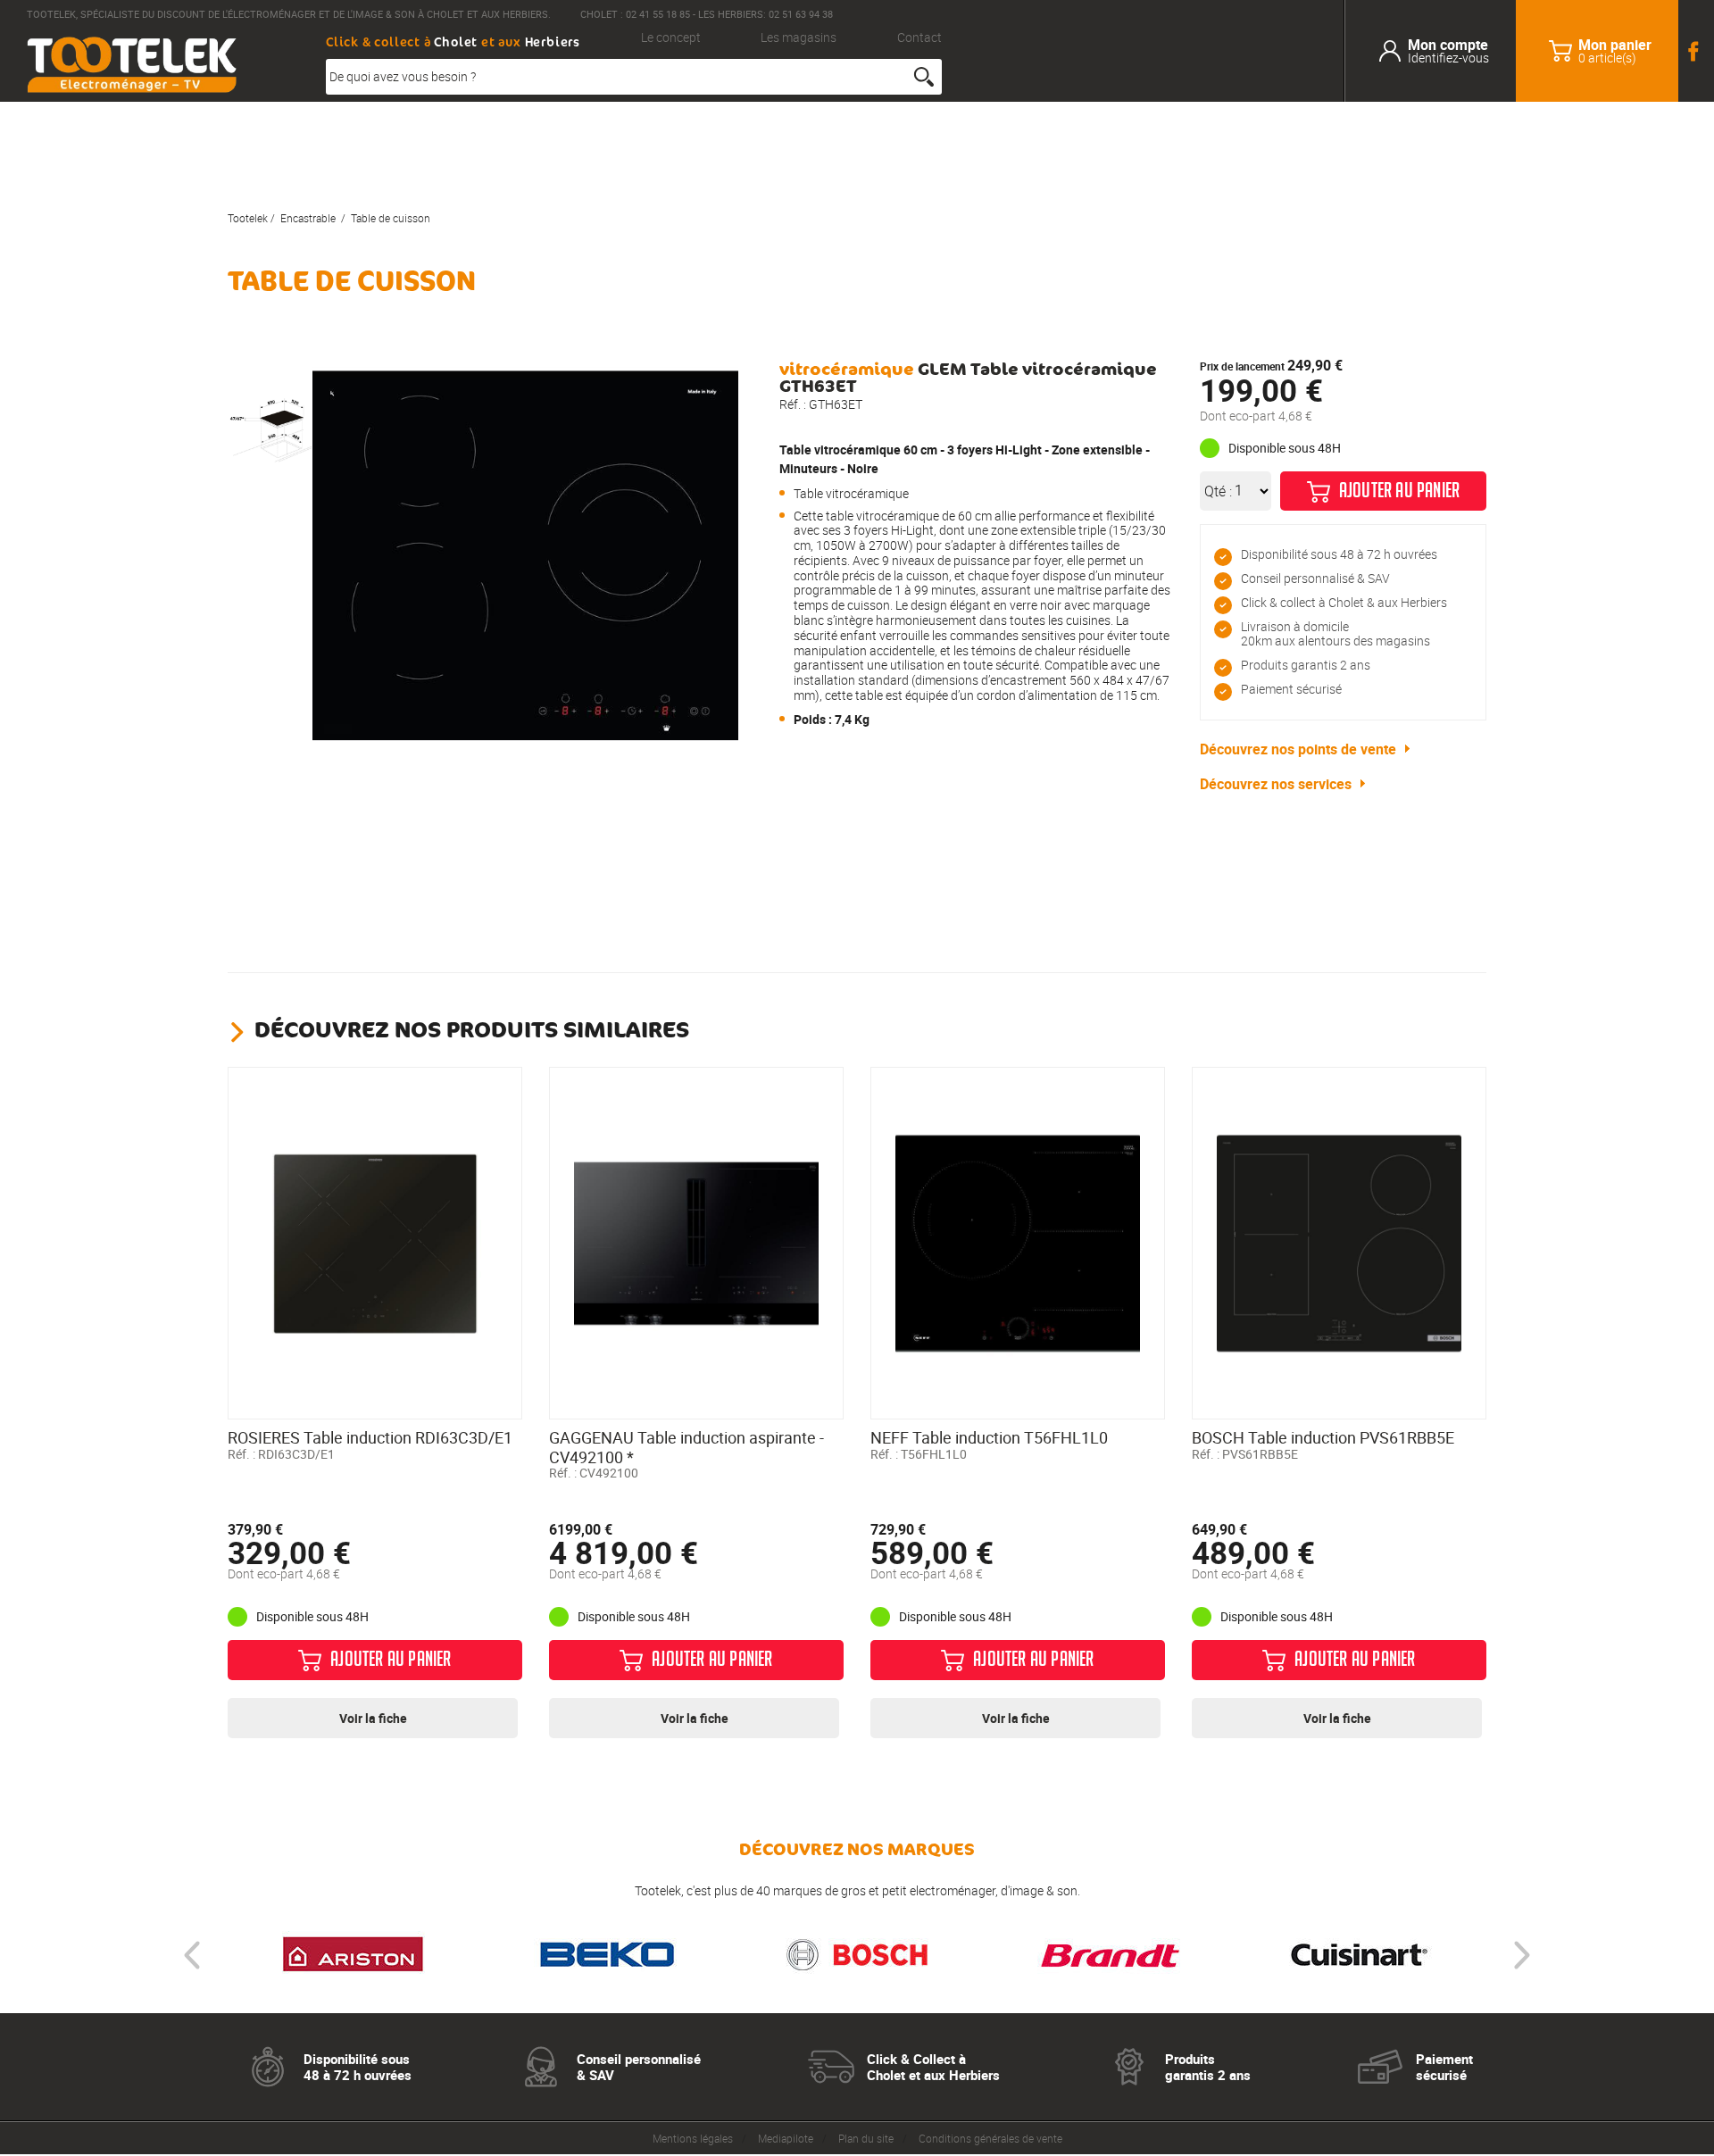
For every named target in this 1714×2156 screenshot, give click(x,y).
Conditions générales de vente (990, 2138)
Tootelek (248, 218)
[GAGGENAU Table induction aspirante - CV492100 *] (696, 1244)
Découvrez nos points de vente (1298, 749)
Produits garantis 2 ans (1306, 665)
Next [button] (1522, 1955)
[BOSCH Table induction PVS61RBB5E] (1339, 1244)
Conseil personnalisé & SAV (1315, 578)
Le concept (671, 38)
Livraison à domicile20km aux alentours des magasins (1335, 634)
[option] (270, 430)
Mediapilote (786, 2138)
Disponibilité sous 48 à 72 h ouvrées (1339, 554)
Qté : (1218, 491)
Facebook (1696, 51)
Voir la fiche (373, 1718)
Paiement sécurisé (1291, 689)
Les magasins (799, 38)
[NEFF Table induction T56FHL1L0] (1018, 1244)
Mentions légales (693, 2138)
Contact (919, 38)
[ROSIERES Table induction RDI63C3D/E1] (375, 1244)
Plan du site (866, 2138)
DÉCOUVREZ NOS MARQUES (857, 1849)
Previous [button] (192, 1955)
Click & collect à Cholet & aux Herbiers (1344, 602)
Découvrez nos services (1276, 784)
